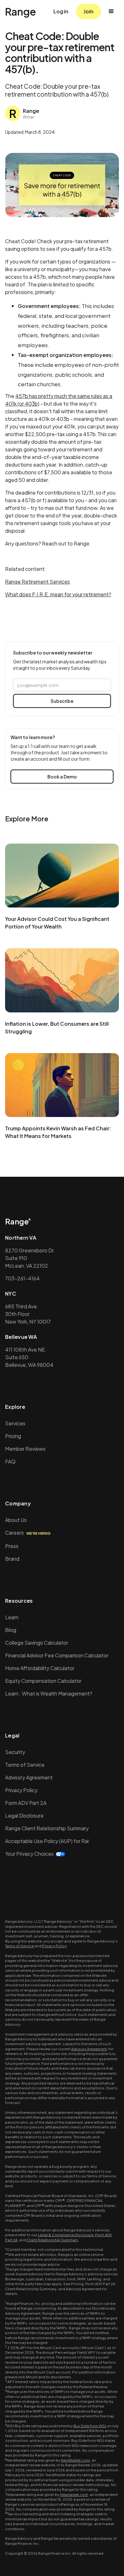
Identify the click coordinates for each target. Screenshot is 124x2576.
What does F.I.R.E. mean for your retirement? (58, 594)
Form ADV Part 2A (26, 1803)
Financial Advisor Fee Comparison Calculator (57, 1655)
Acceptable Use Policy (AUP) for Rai (47, 1841)
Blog (11, 1630)
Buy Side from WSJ (90, 2426)
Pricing (13, 1436)
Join (89, 11)
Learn (12, 1617)
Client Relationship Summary (52, 2240)
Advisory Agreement (29, 1777)
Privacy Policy (21, 1790)
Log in (61, 11)
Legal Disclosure (24, 1816)
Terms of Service (25, 1765)
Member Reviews (25, 1449)
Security (15, 1752)
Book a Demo (62, 777)
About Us (16, 1520)
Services (15, 1423)
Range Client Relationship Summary (47, 1828)
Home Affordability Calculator (40, 1668)
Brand (12, 1559)
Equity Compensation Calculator (43, 1681)
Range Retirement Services (38, 582)
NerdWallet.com (76, 2460)
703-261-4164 (22, 1278)
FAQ (10, 1461)
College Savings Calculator (37, 1643)
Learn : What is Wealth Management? (49, 1693)
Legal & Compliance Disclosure (66, 2235)
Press (12, 1546)
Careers (28, 1533)
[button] (111, 11)
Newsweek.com (74, 2494)
